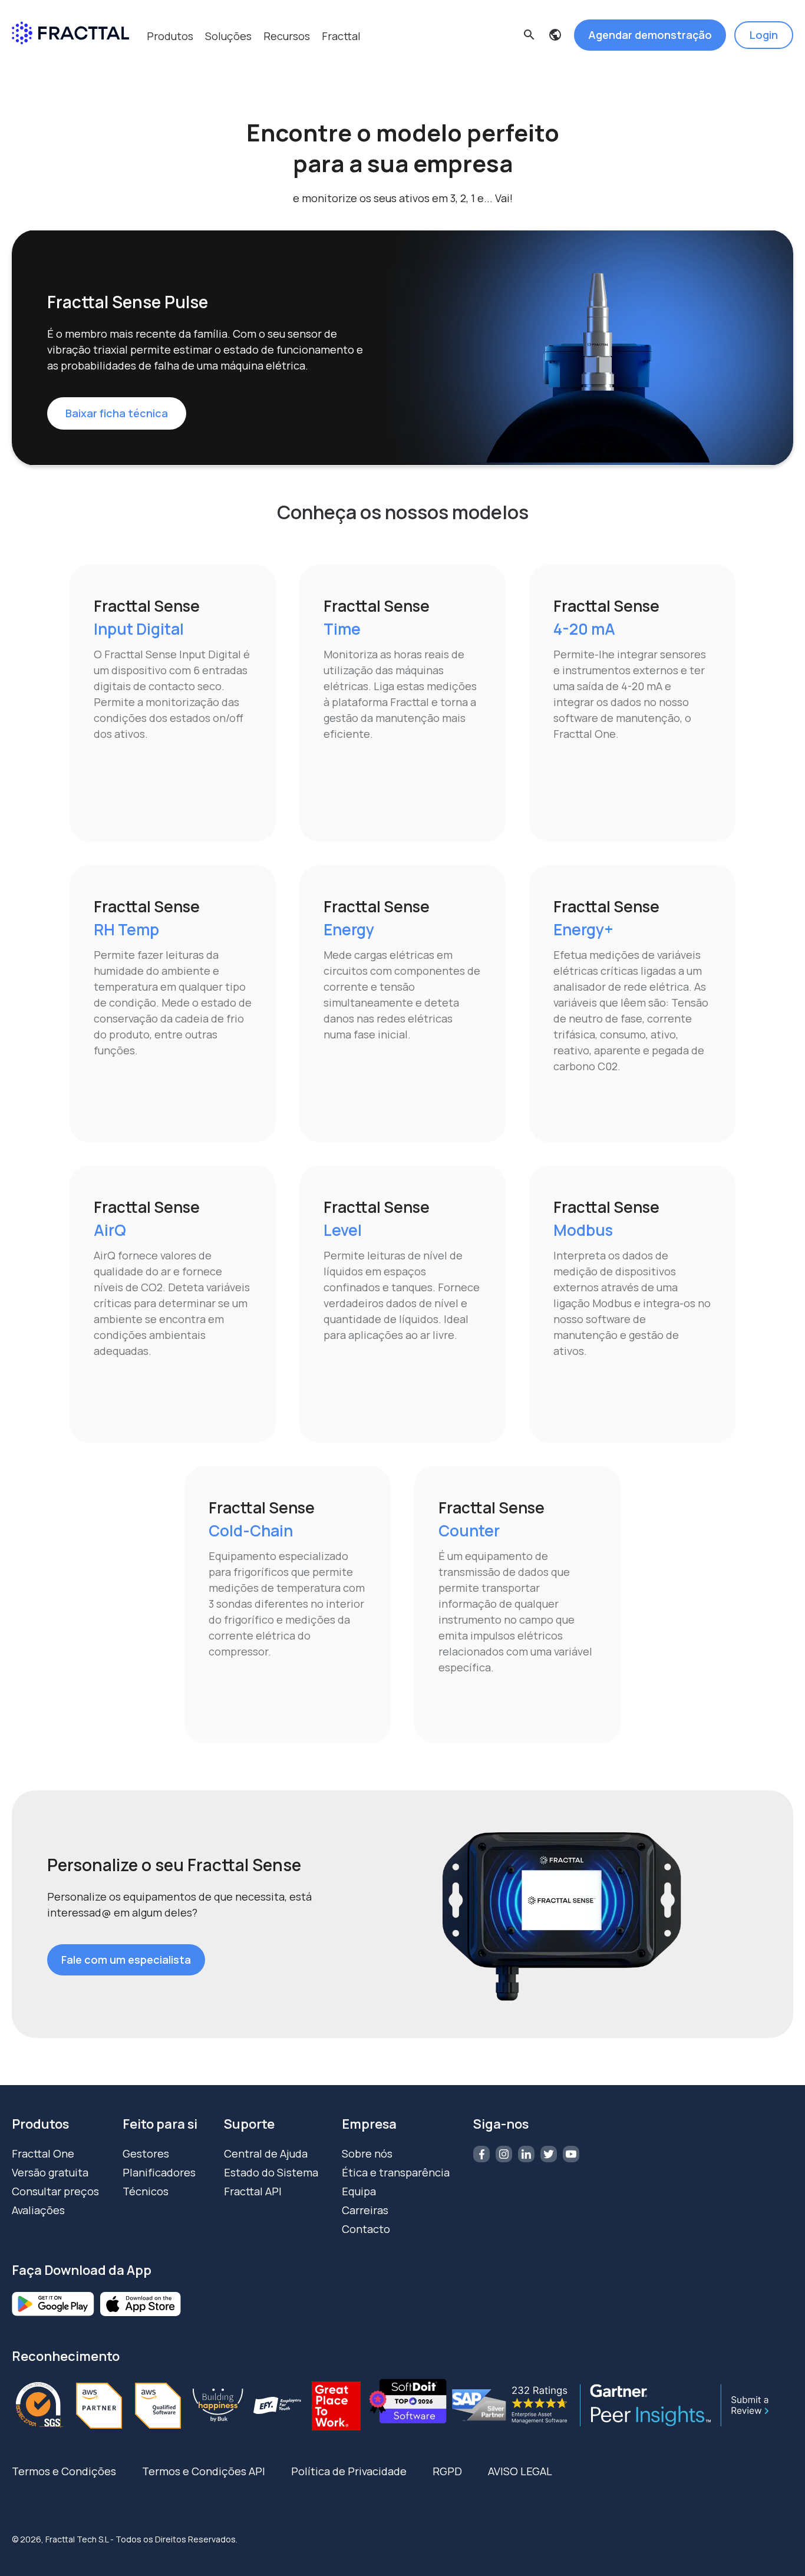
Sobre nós (367, 2153)
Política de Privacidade (349, 2471)
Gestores (146, 2153)
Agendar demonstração (650, 35)
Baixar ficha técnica (117, 413)
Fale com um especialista (126, 1960)
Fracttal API (253, 2191)
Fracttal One (43, 2153)
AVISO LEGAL (520, 2471)
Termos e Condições (64, 2471)
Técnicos (146, 2191)
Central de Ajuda (266, 2153)
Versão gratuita (50, 2172)
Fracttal (341, 36)
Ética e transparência (396, 2172)
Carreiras (365, 2210)
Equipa (359, 2191)
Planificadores (159, 2172)
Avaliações (38, 2210)
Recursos (287, 36)
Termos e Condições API (204, 2471)
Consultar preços (55, 2191)
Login (764, 35)
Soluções (228, 36)
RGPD (447, 2471)
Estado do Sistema (271, 2172)
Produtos (170, 36)
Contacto (366, 2229)
